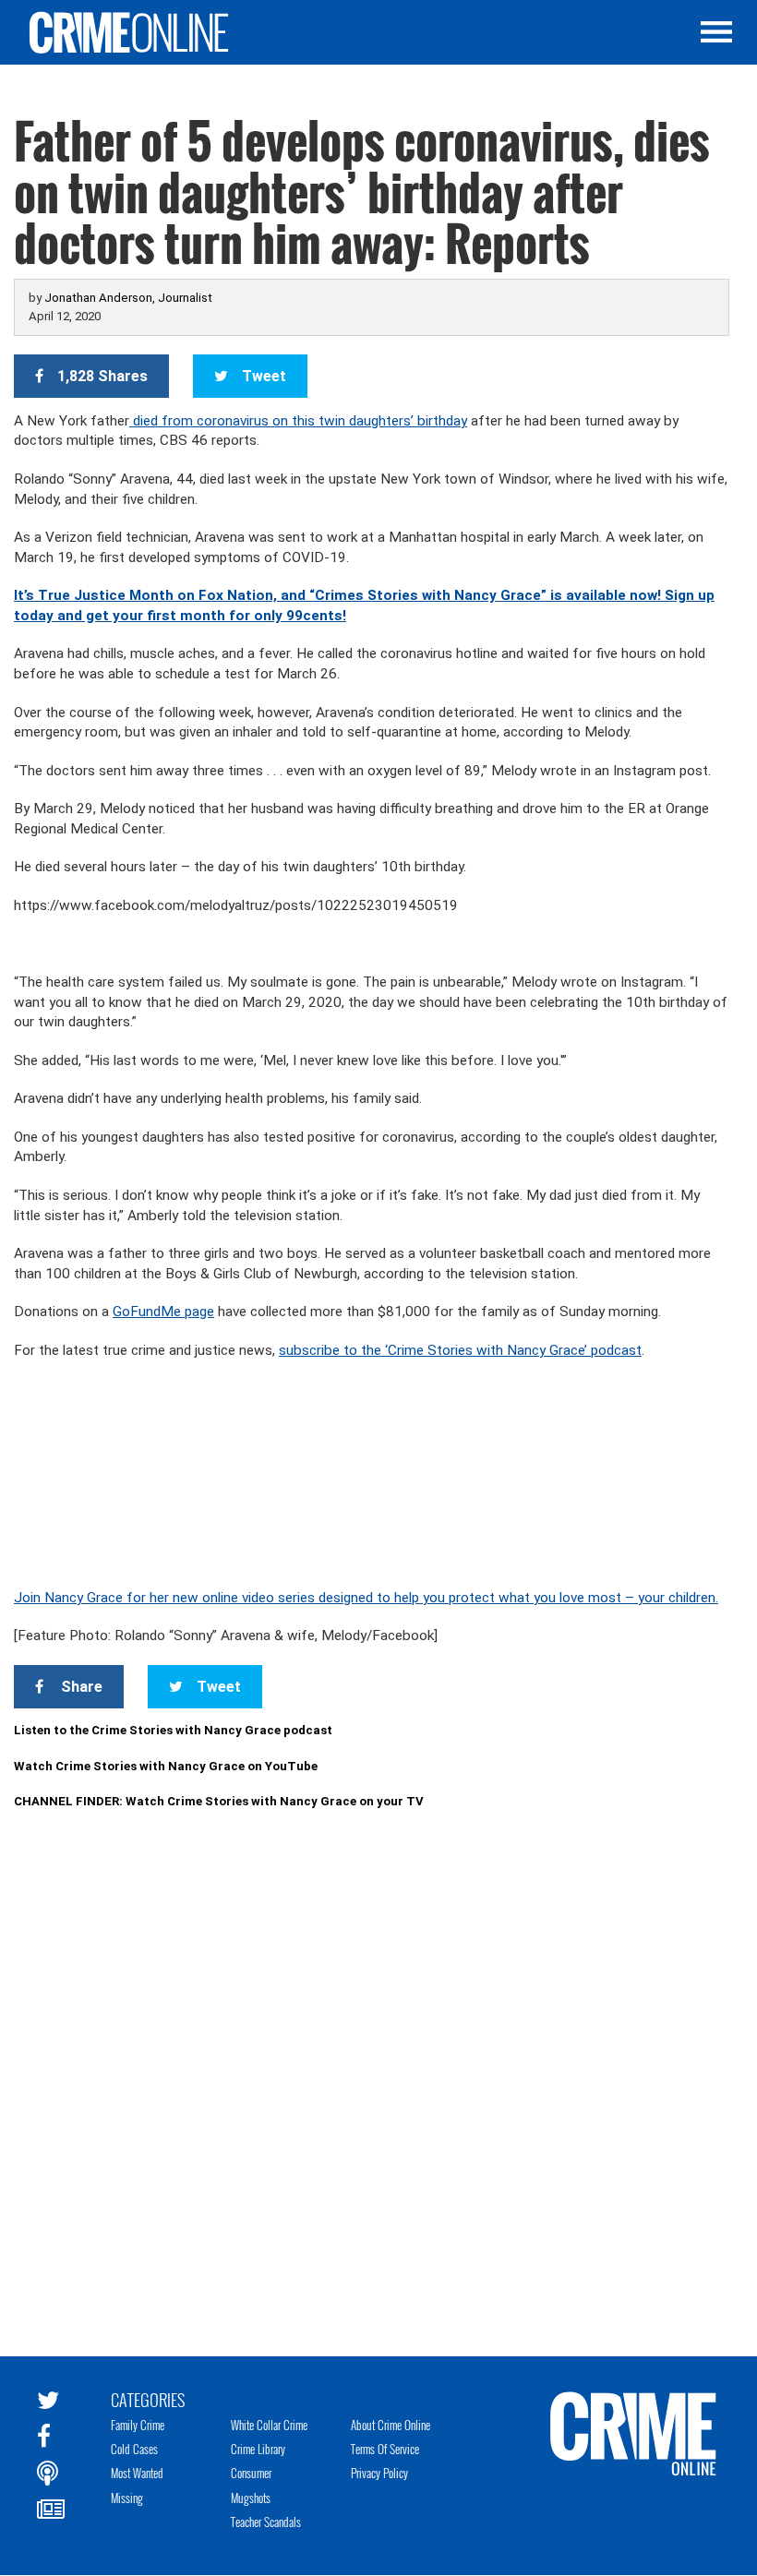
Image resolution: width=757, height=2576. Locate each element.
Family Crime (138, 2425)
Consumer (251, 2473)
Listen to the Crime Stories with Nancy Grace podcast (173, 1730)
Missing (127, 2498)
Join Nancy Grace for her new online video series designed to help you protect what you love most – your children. (366, 1598)
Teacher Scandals (266, 2522)
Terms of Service (385, 2449)
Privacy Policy (379, 2473)
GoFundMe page (163, 1312)
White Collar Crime (269, 2425)
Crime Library (258, 2449)
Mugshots (251, 2498)
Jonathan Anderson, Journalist (128, 298)
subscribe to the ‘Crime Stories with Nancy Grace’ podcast (460, 1350)
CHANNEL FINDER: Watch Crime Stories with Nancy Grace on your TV (219, 1801)
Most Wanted (137, 2473)
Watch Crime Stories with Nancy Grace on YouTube (166, 1766)
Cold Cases (134, 2449)
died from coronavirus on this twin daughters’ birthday (298, 421)
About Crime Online (391, 2425)
